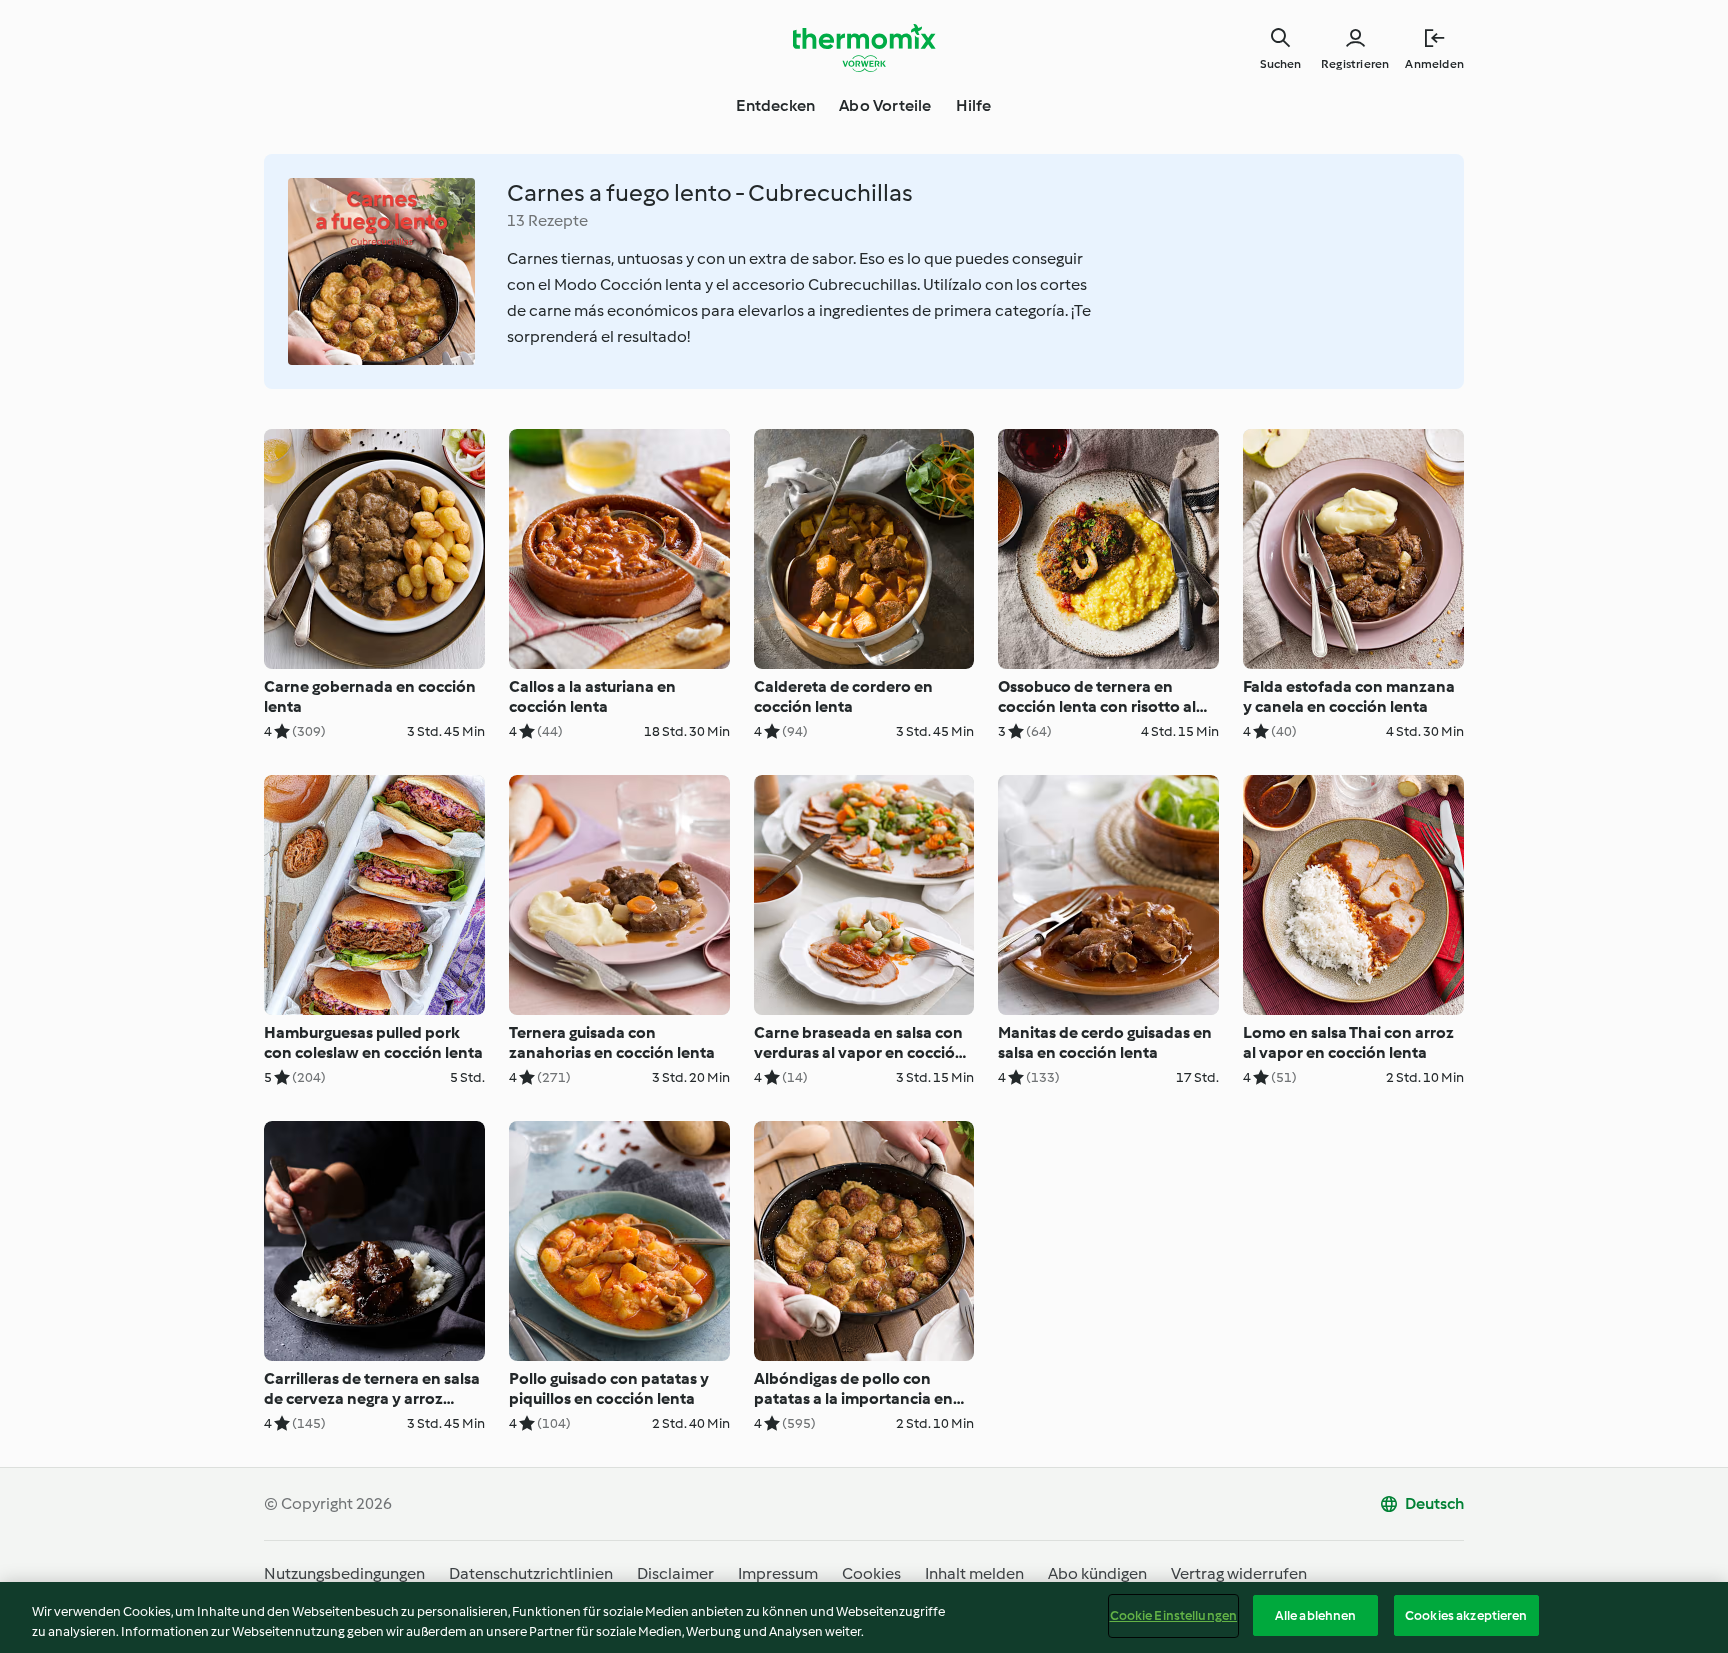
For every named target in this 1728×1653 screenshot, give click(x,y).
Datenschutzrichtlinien (531, 1573)
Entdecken (775, 105)
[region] (864, 1617)
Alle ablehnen (1316, 1615)
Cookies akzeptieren (1466, 1615)
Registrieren (1355, 64)
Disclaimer (675, 1573)
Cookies (871, 1573)
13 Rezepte (547, 220)
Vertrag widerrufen (1239, 1573)
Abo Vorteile (885, 105)
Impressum (778, 1573)
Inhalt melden (974, 1573)
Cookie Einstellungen (1174, 1615)
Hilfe (974, 105)
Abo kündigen (1097, 1573)
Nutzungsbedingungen (344, 1573)
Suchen (1280, 64)
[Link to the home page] (864, 48)
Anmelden (1434, 64)
